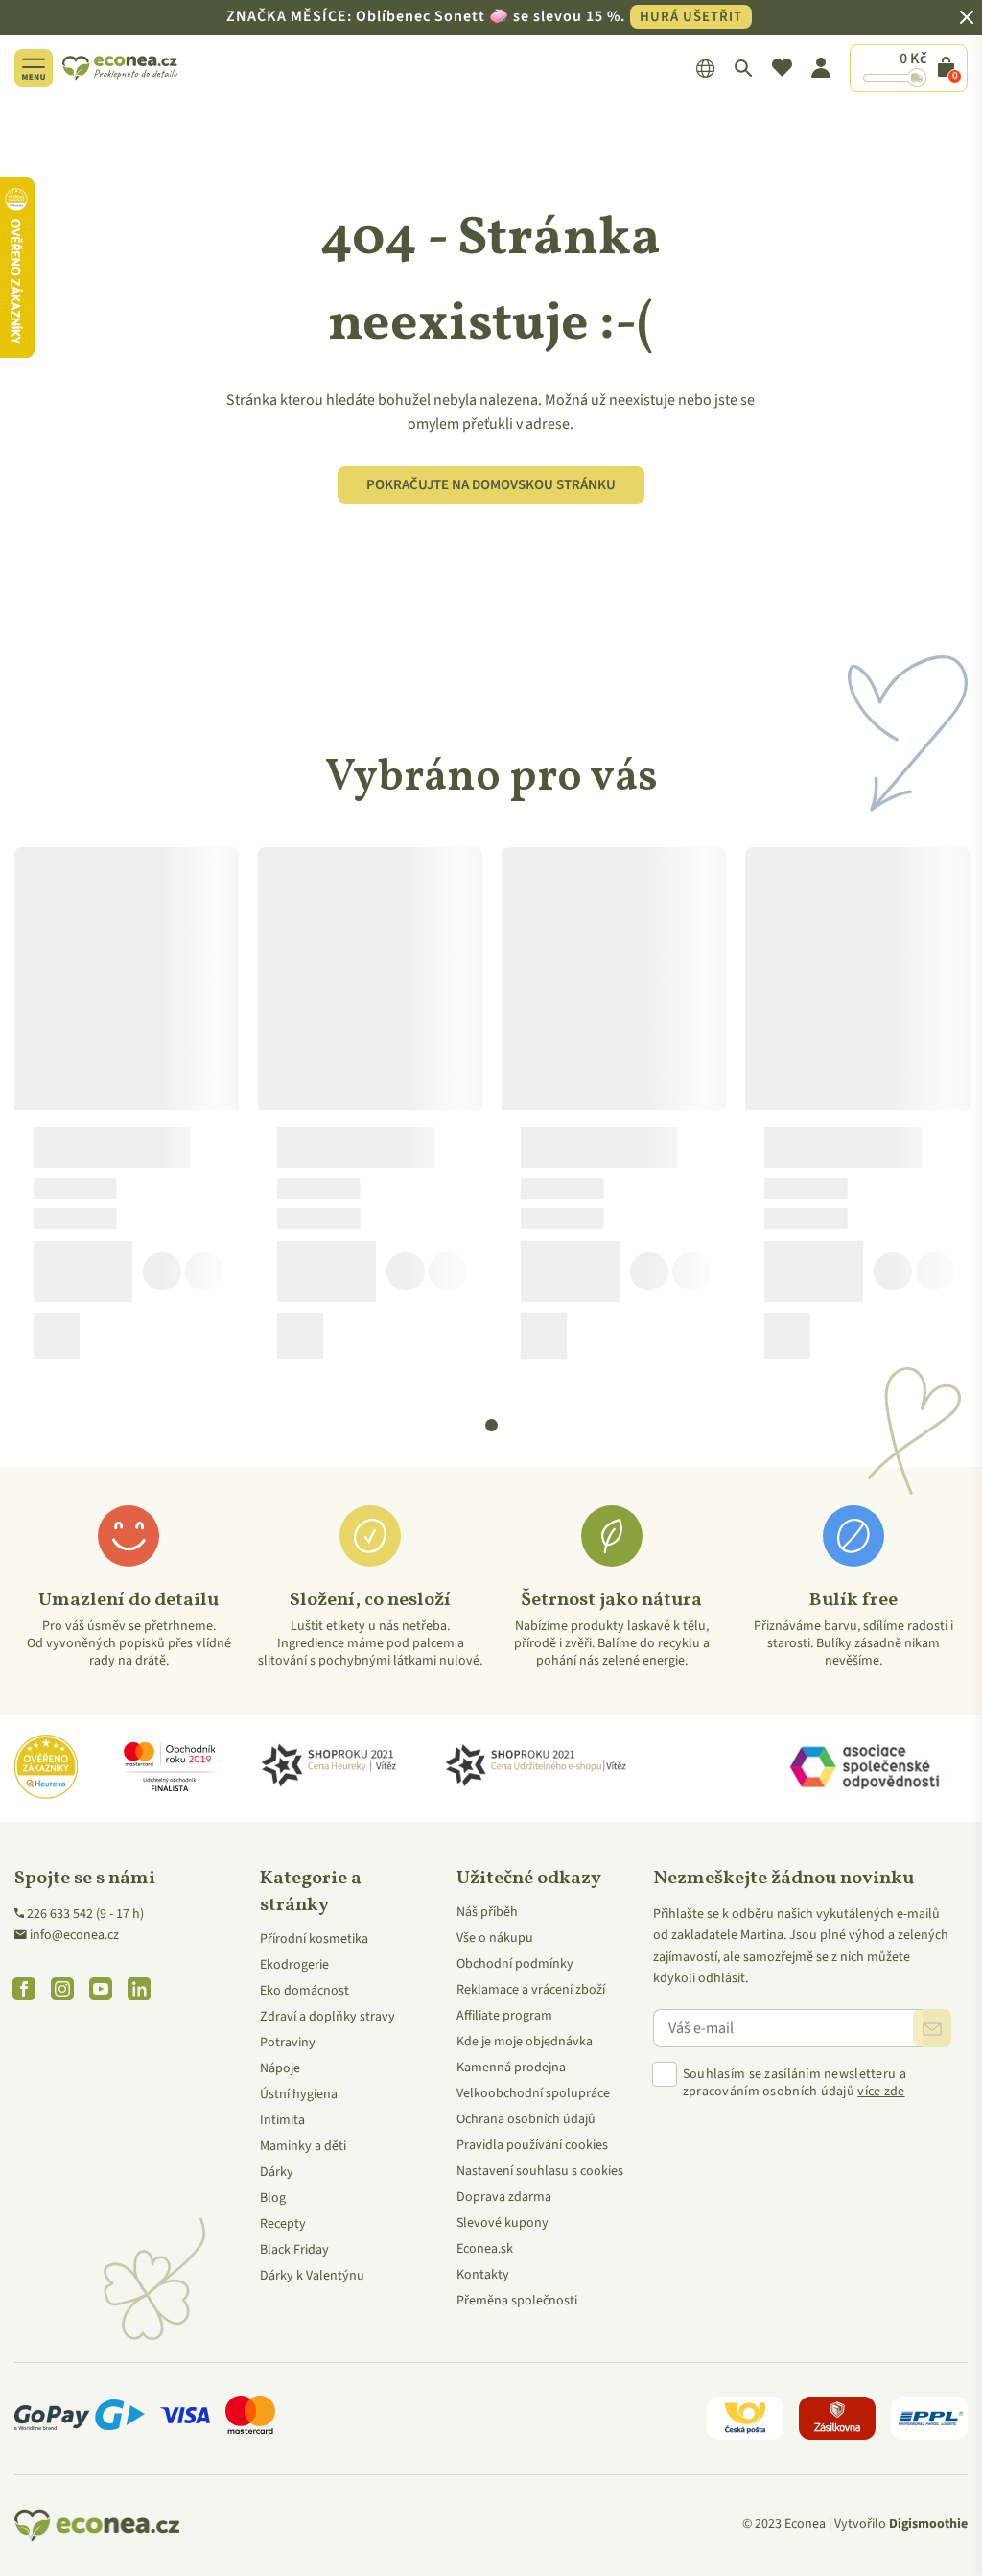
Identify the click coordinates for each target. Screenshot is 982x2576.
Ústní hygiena (299, 2094)
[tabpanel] (127, 1111)
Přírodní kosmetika (314, 1939)
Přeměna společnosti (517, 2301)
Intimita (282, 2120)
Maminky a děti (303, 2146)
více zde (881, 2092)
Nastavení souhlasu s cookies (540, 2171)
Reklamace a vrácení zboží (531, 1990)
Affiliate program (504, 2016)
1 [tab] (492, 1426)
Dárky (277, 2172)
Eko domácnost (304, 1991)
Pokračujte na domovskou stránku (491, 485)
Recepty (283, 2224)
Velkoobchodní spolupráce (533, 2093)
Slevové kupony (503, 2223)
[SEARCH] (744, 68)
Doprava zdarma (504, 2197)
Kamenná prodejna (511, 2068)
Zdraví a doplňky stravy (327, 2017)
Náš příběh (487, 1912)
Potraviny (288, 2043)
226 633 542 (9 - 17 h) (85, 1914)
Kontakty (483, 2275)
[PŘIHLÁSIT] (932, 2028)
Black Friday (294, 2250)
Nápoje (280, 2068)
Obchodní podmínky (515, 1964)
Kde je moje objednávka (525, 2042)
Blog (273, 2198)
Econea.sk (485, 2249)
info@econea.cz (74, 1935)
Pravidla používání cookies (532, 2145)
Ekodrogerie (294, 1965)
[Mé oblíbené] (782, 68)
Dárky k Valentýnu (312, 2276)
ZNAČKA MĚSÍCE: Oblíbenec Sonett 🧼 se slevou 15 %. (484, 16)
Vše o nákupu (495, 1938)
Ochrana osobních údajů (526, 2119)
